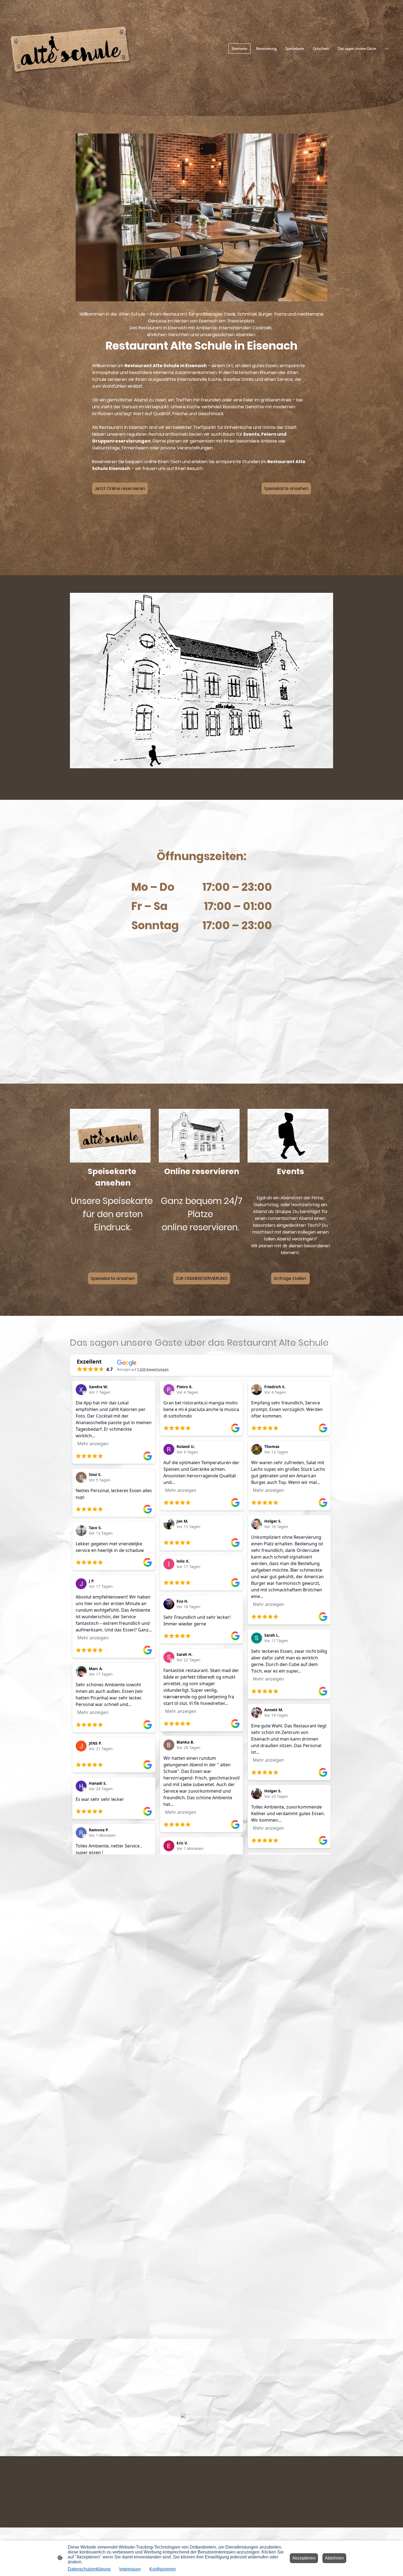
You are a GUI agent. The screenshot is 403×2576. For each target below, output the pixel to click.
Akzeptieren (304, 2558)
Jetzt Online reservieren (120, 488)
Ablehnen (334, 2558)
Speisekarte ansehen (286, 488)
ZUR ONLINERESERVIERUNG (202, 1278)
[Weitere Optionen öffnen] (387, 49)
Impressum (130, 2569)
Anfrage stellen (290, 1278)
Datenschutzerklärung (89, 2569)
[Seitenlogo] (70, 49)
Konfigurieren (163, 2569)
